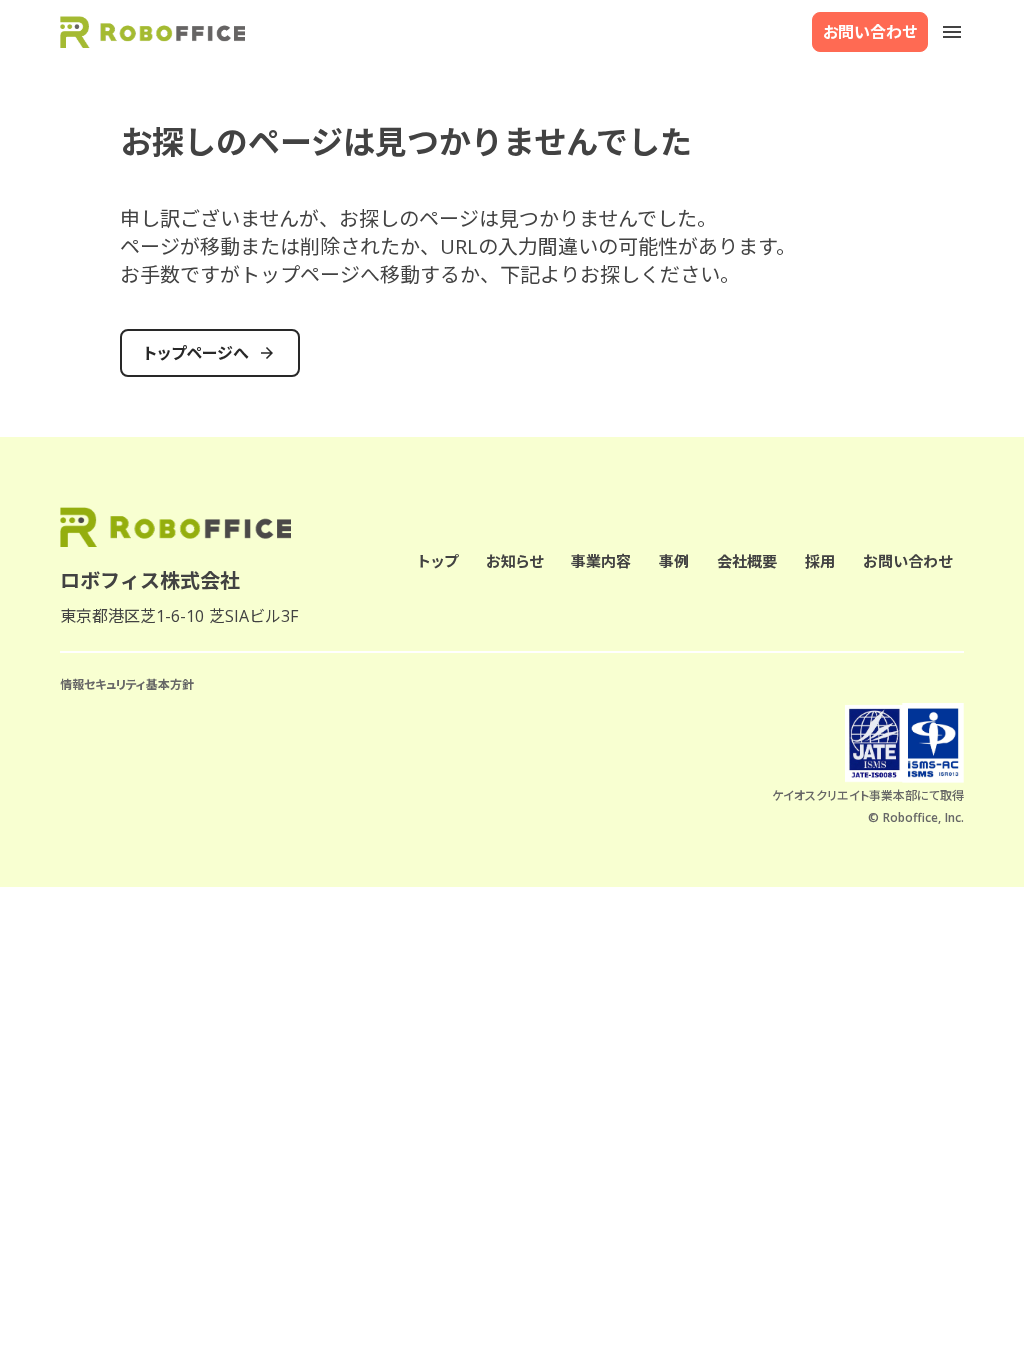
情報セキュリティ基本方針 (127, 685)
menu (952, 32)
